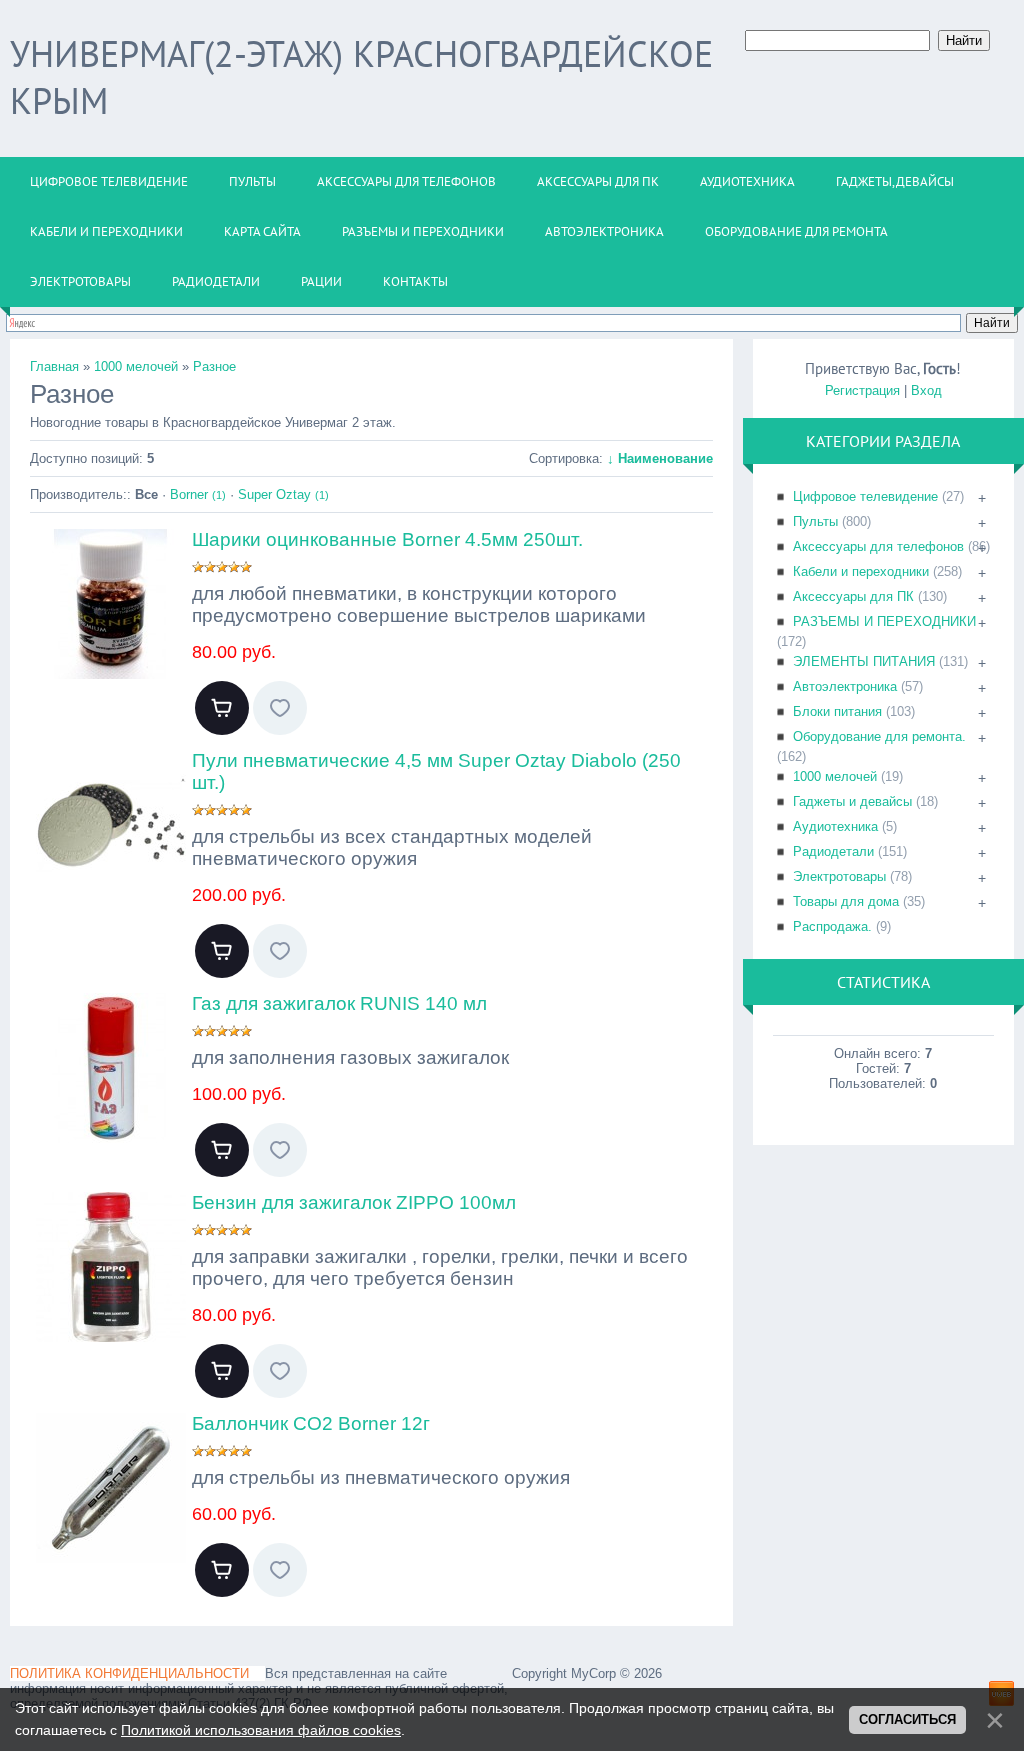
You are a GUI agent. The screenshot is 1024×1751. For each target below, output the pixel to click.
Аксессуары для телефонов (878, 546)
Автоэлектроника (845, 686)
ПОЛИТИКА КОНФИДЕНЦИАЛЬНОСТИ (129, 1673)
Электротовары (839, 876)
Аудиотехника (835, 826)
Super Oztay (283, 494)
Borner (198, 494)
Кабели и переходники (861, 571)
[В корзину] (222, 708)
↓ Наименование (660, 458)
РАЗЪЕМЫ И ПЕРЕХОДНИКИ (884, 621)
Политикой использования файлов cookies (261, 1730)
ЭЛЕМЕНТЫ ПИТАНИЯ (864, 661)
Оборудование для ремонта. (879, 736)
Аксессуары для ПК (853, 596)
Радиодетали (833, 851)
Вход (926, 390)
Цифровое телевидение (865, 496)
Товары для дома (846, 901)
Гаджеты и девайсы (852, 801)
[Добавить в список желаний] (280, 708)
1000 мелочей (835, 776)
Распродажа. (832, 926)
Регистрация (862, 390)
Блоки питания (837, 711)
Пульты (815, 521)
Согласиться (907, 1719)
